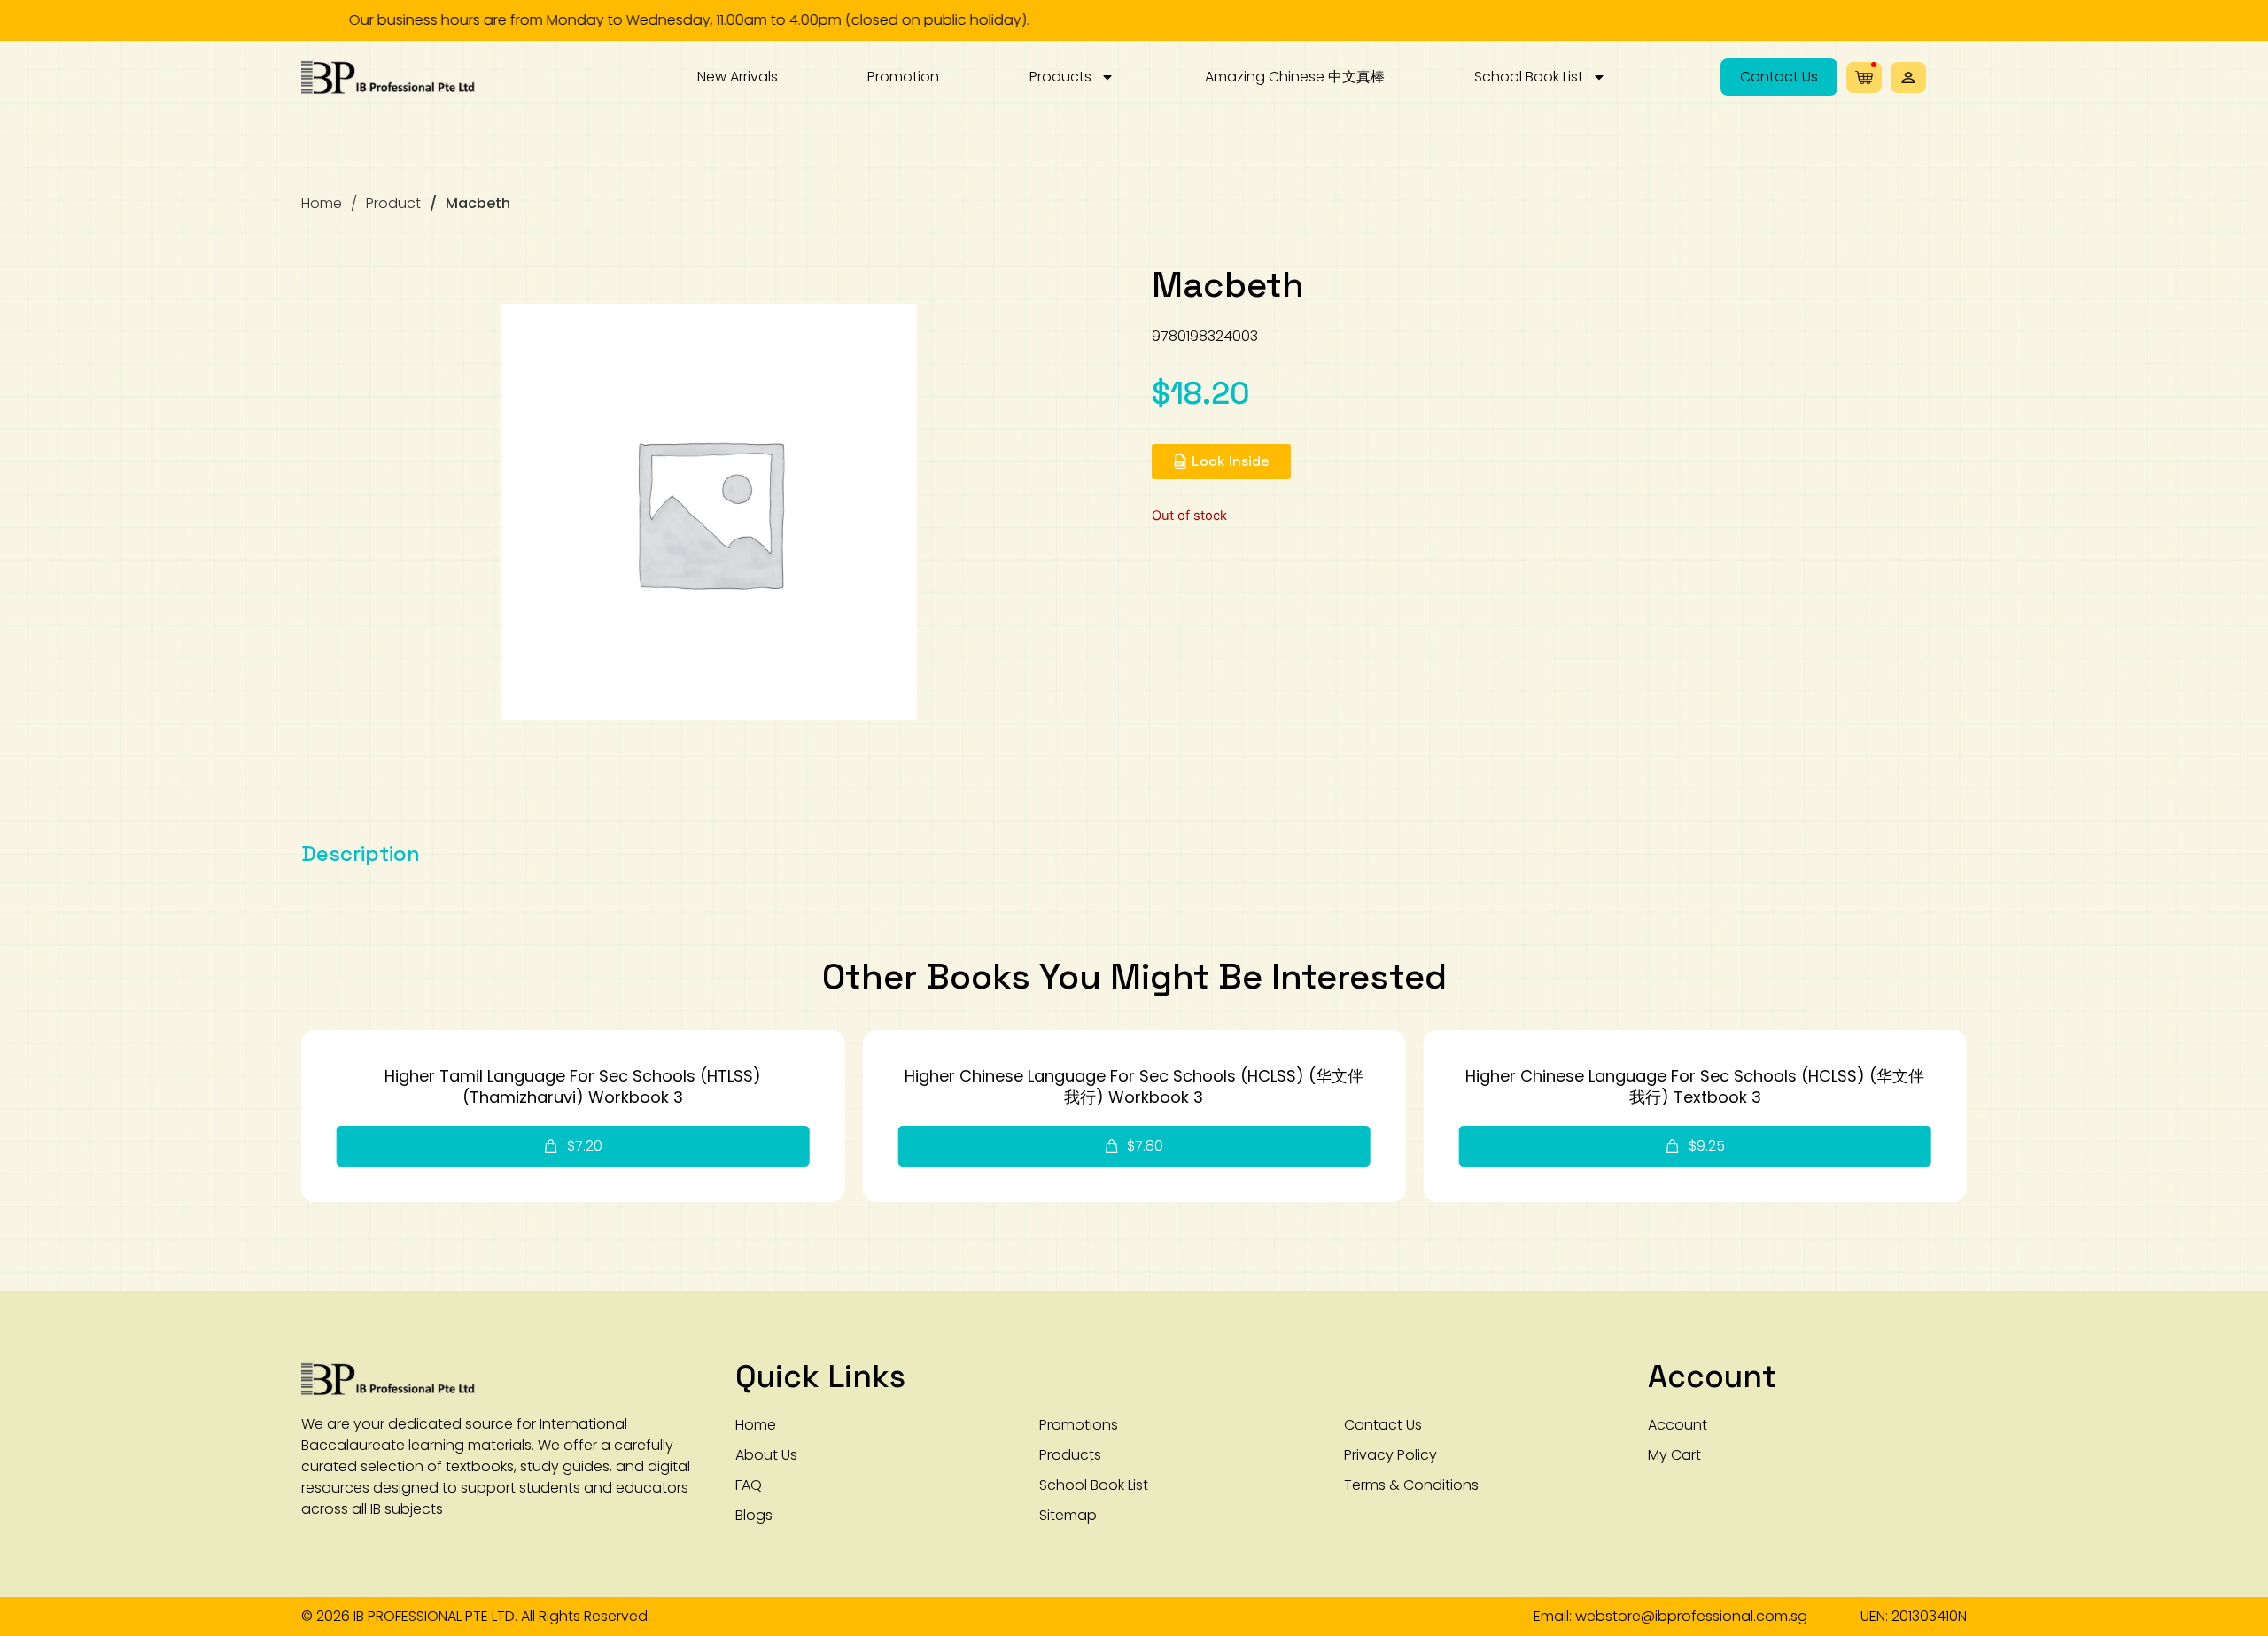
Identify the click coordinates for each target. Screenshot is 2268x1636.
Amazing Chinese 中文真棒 (1295, 77)
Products (1060, 77)
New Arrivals (738, 77)
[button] (1908, 78)
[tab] (361, 854)
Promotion (903, 77)
